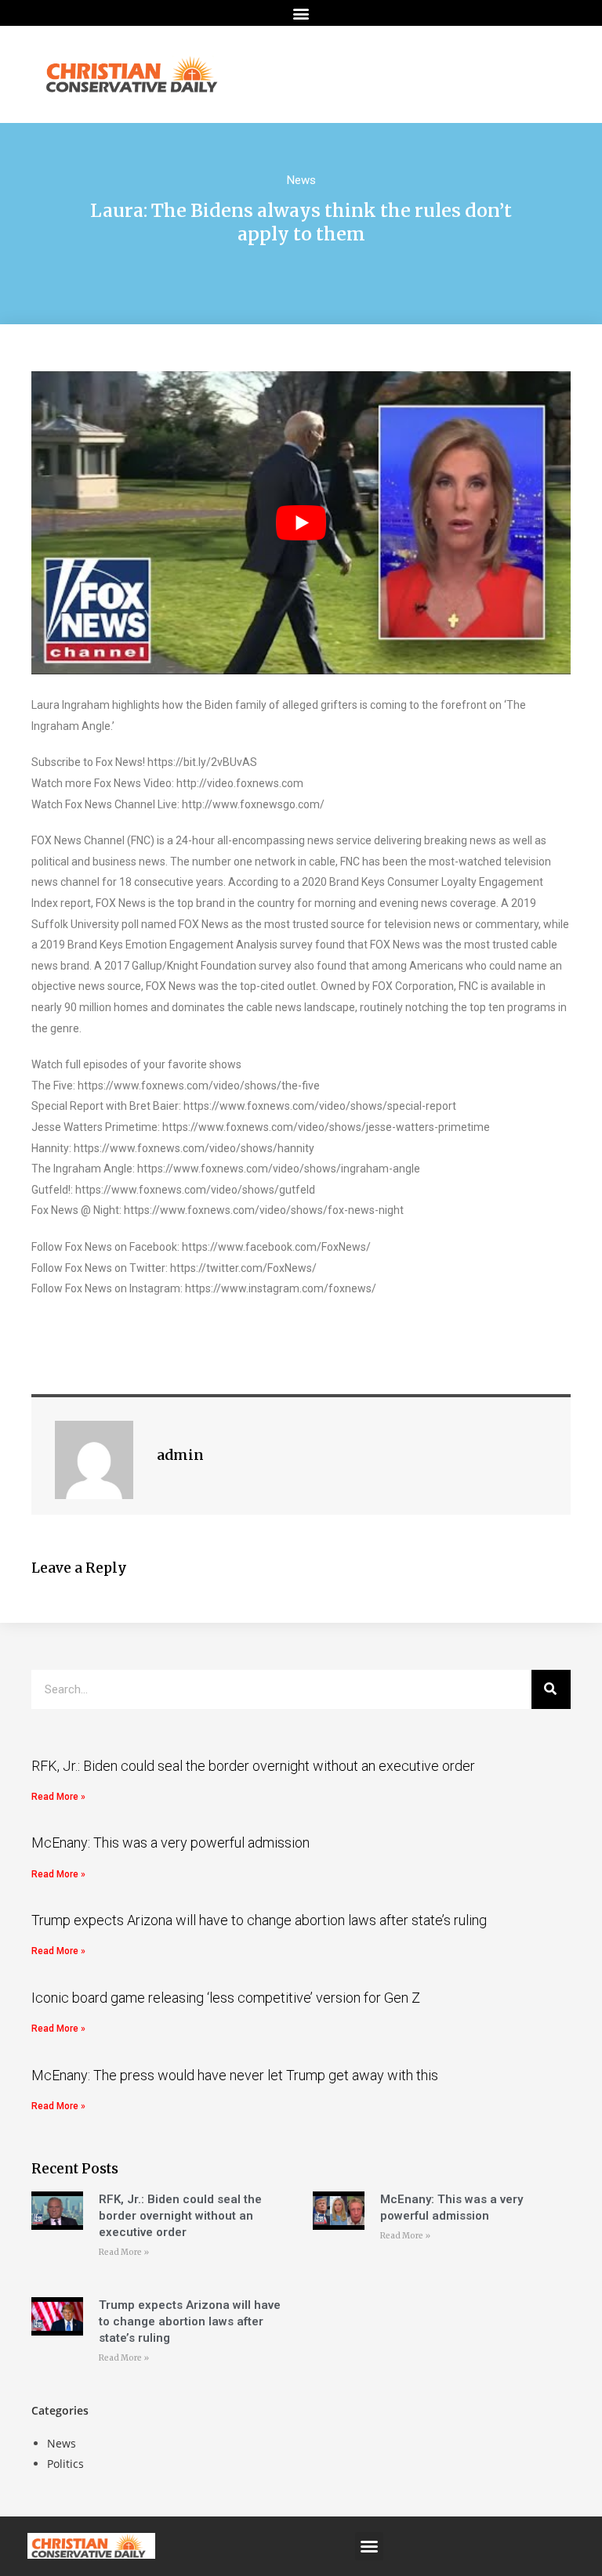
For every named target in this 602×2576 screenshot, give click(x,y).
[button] (301, 13)
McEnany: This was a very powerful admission (170, 1843)
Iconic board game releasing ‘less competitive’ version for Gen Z (226, 1998)
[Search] (551, 1689)
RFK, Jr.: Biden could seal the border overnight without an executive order (253, 1766)
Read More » (58, 1797)
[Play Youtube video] (301, 523)
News (301, 180)
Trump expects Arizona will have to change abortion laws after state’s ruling (259, 1920)
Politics (65, 2464)
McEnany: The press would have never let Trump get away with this (235, 2075)
